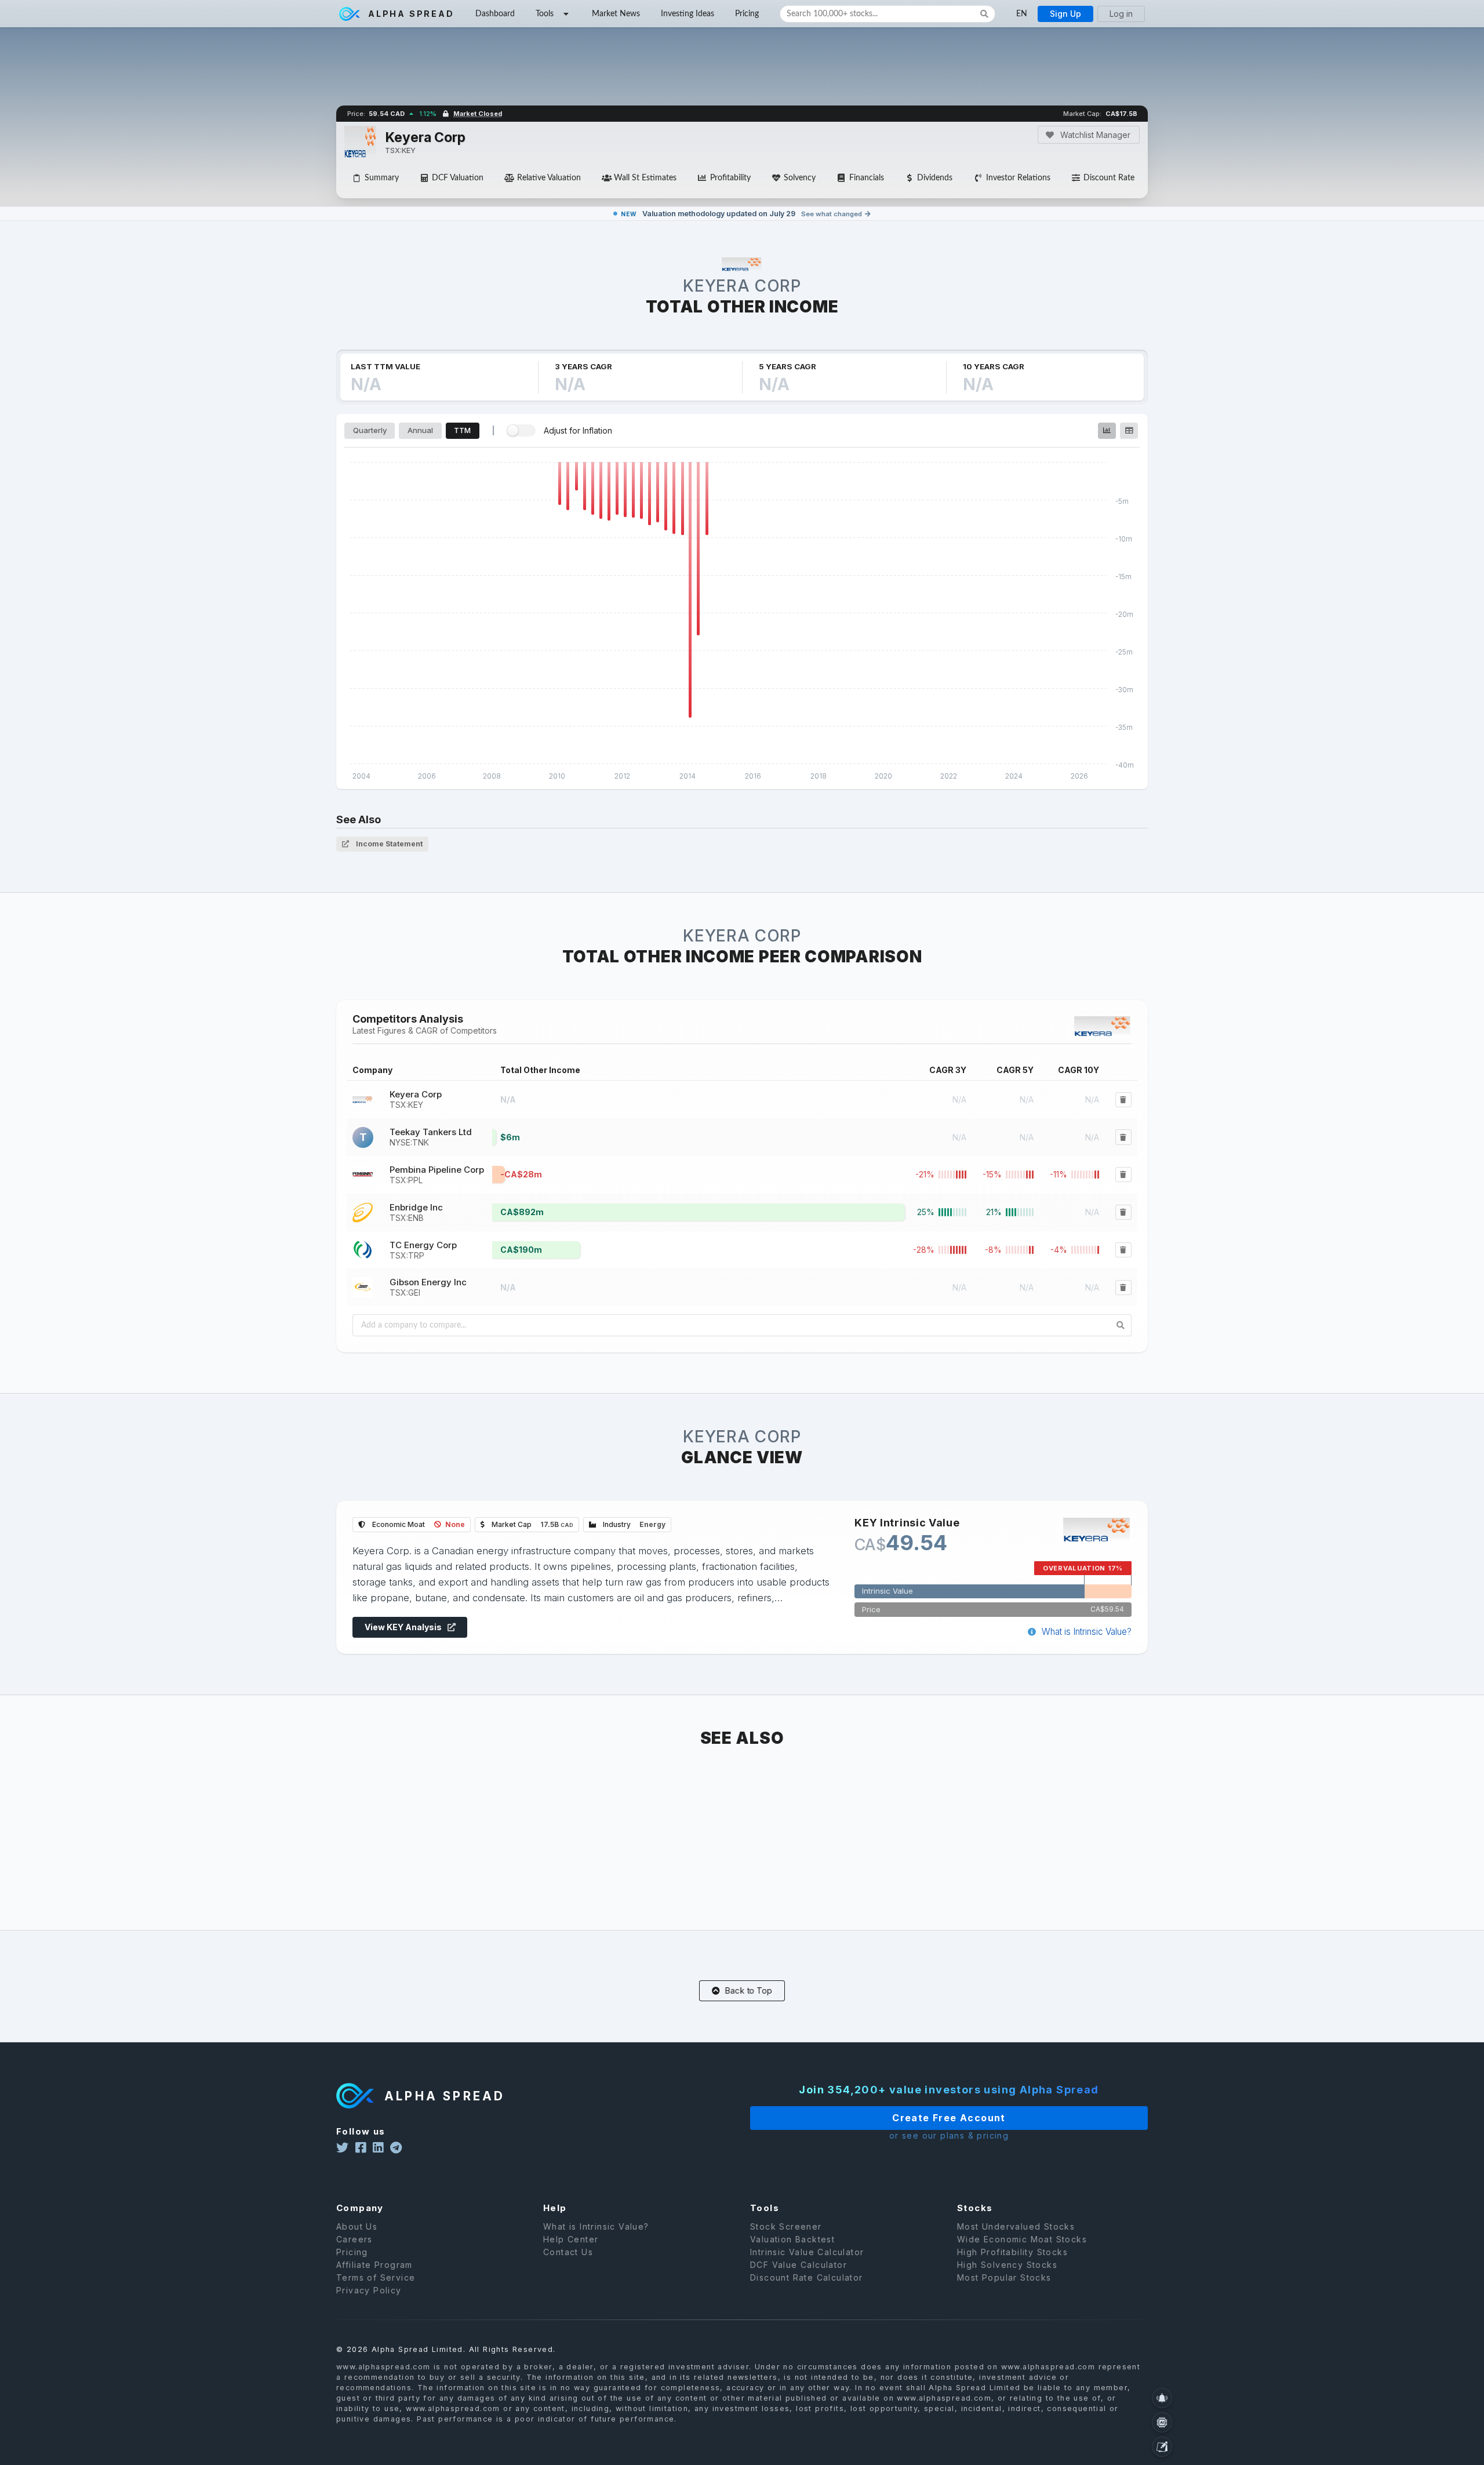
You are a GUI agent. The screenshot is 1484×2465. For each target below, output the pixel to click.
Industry (633, 1524)
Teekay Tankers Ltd (431, 1137)
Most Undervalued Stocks (1016, 2227)
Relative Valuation (549, 178)
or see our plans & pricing (949, 2135)
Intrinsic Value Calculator (807, 2252)
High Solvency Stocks (1007, 2265)
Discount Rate (1109, 178)
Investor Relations (1018, 178)
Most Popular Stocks (1004, 2277)
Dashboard (495, 14)
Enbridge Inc (416, 1212)
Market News (616, 14)
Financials (867, 178)
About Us (357, 2227)
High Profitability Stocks (1012, 2252)
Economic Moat (418, 1524)
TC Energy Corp (423, 1250)
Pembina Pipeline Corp (437, 1175)
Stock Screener (786, 2227)
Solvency (800, 178)
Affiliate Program (374, 2265)
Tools (545, 14)
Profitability (730, 178)
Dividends (935, 178)
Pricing (747, 14)
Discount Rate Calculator (807, 2277)
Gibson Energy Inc (428, 1287)
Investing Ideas (688, 14)
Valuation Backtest (792, 2239)
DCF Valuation (458, 178)
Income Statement (388, 844)
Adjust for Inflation (578, 430)
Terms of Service (376, 2277)
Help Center (571, 2239)
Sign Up (1065, 14)
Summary (382, 178)
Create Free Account (949, 2118)
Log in (1121, 14)
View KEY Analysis (404, 1627)
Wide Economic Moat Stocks (1022, 2239)
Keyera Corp (416, 1099)
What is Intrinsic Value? (1085, 1632)
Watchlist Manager (1094, 135)
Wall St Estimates (645, 178)
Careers (354, 2239)
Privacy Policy (369, 2290)
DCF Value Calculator (799, 2265)
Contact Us (568, 2252)
